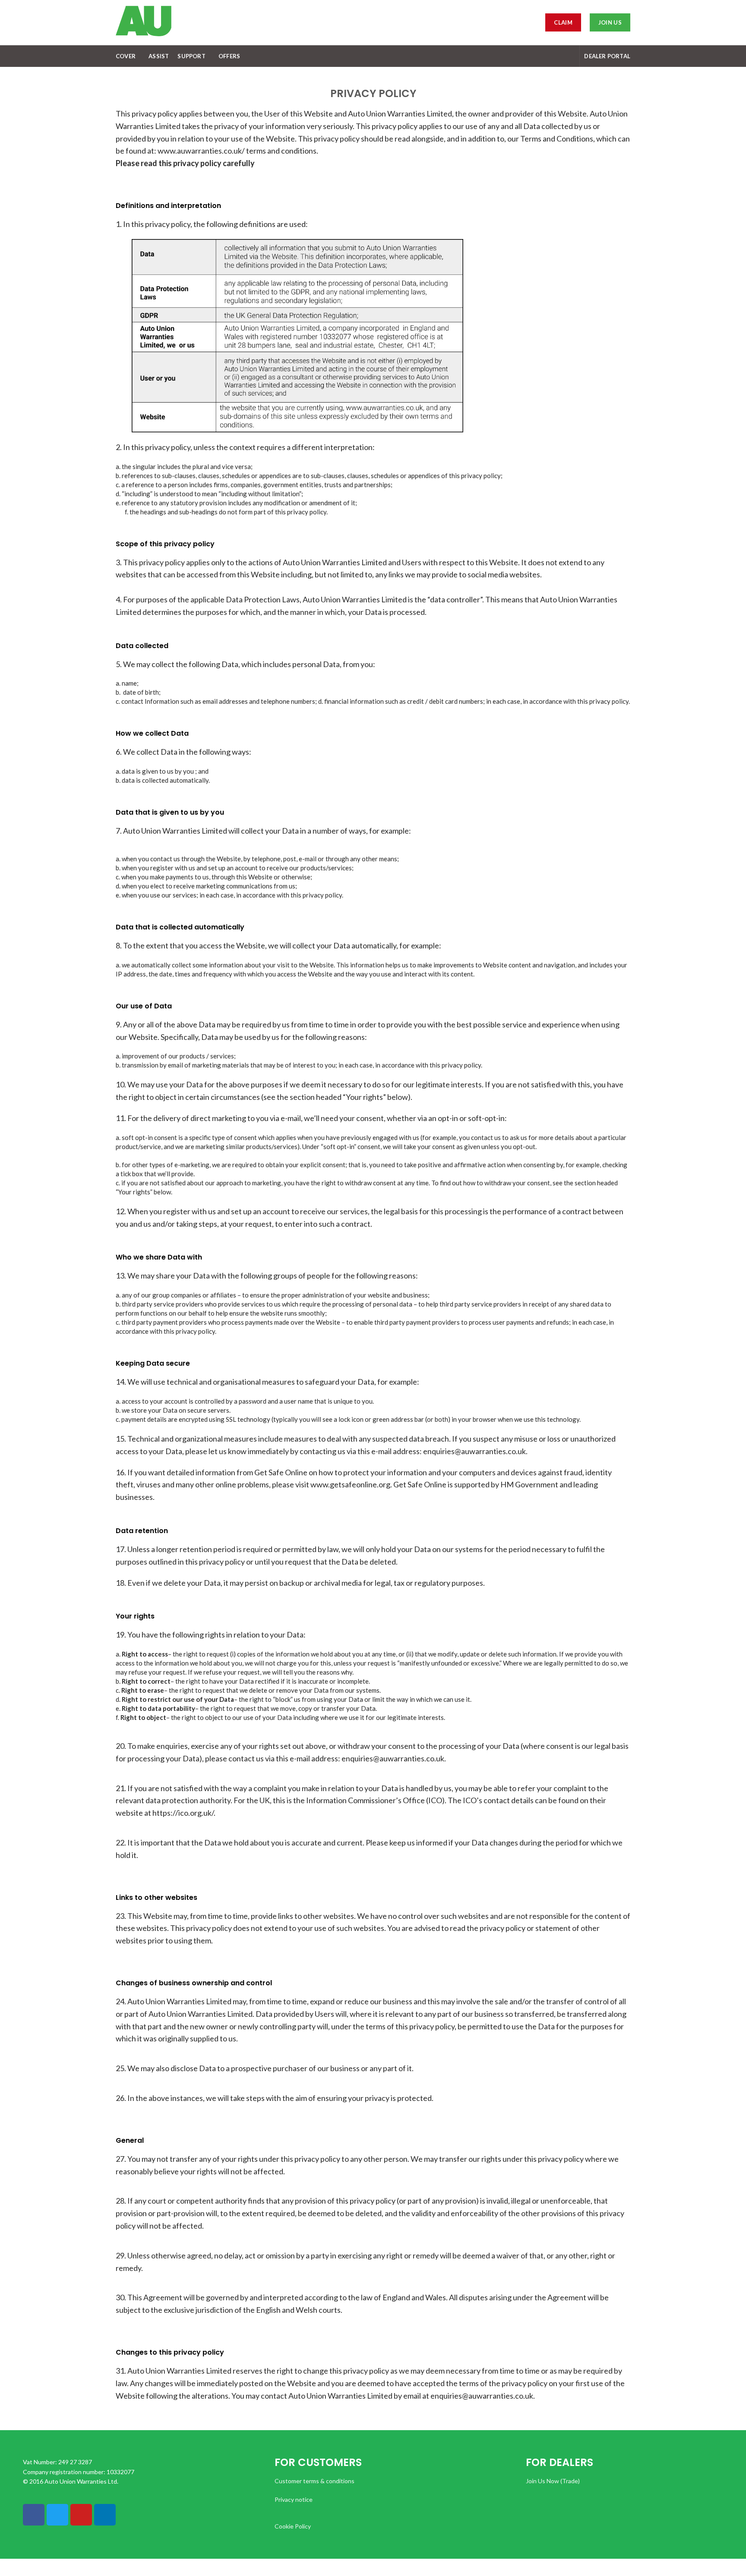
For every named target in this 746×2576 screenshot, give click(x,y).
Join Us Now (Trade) (553, 2481)
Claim (563, 22)
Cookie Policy (293, 2526)
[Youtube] (81, 2515)
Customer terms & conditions (315, 2481)
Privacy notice (294, 2499)
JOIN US (610, 22)
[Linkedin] (105, 2515)
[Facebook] (34, 2515)
